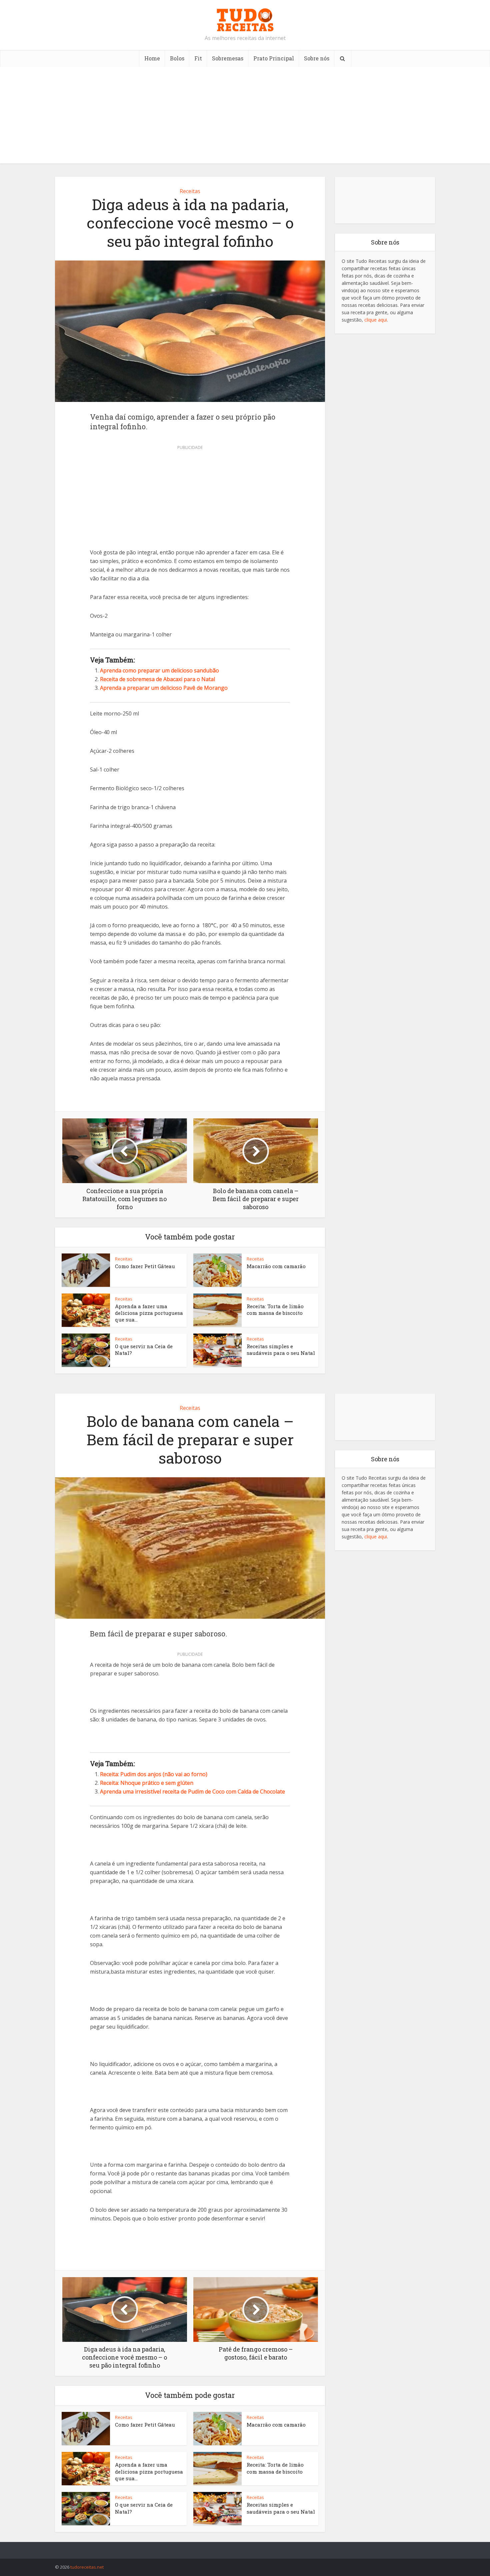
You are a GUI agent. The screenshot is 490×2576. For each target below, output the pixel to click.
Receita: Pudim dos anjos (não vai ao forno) (154, 1774)
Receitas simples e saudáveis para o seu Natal (281, 1350)
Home (152, 58)
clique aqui (376, 320)
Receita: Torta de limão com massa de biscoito (275, 1310)
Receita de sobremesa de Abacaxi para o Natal (157, 679)
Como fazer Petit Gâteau (145, 1266)
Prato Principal (274, 58)
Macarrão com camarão (276, 1266)
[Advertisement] (245, 117)
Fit (198, 58)
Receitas (190, 191)
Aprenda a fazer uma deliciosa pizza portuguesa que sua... (149, 1313)
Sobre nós (317, 58)
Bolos (177, 58)
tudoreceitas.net (87, 2567)
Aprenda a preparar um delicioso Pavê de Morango (164, 688)
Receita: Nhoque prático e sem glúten (147, 1783)
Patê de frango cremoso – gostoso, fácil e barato (238, 2547)
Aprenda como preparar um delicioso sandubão (159, 670)
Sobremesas (228, 58)
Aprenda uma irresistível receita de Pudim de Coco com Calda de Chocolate (192, 1791)
